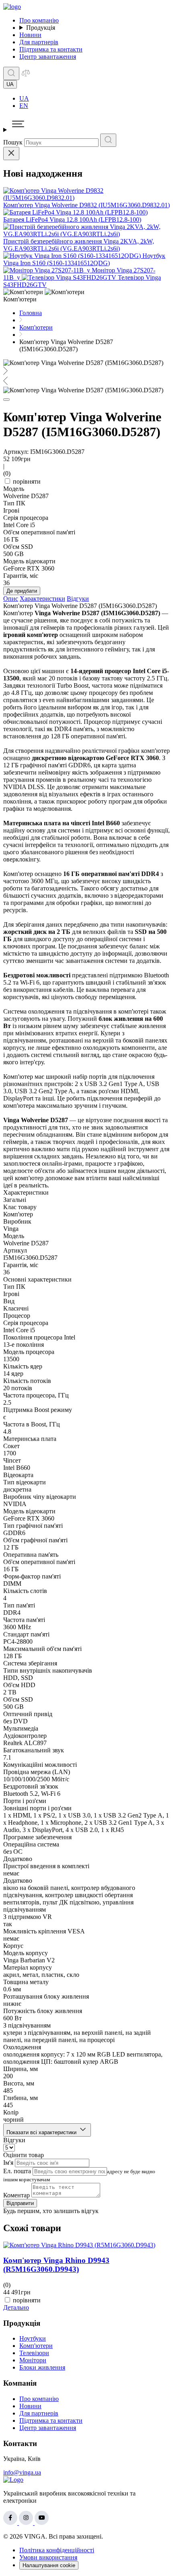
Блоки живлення (42, 2367)
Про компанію (39, 20)
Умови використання (48, 2557)
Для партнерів (39, 42)
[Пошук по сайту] (11, 73)
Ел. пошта (17, 2171)
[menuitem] (95, 99)
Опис (11, 599)
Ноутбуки (33, 2338)
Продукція (41, 28)
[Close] (11, 154)
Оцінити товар (24, 2155)
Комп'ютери (36, 2346)
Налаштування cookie (49, 2565)
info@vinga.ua (22, 2472)
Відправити (20, 2203)
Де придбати (22, 591)
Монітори (33, 2360)
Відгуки (78, 599)
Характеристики (42, 599)
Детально (16, 2307)
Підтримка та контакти (51, 49)
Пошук (13, 142)
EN (24, 106)
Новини (30, 35)
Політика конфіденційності (57, 2550)
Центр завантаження (48, 57)
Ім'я (8, 2163)
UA (24, 98)
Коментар (16, 2195)
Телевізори (34, 2353)
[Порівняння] (26, 75)
